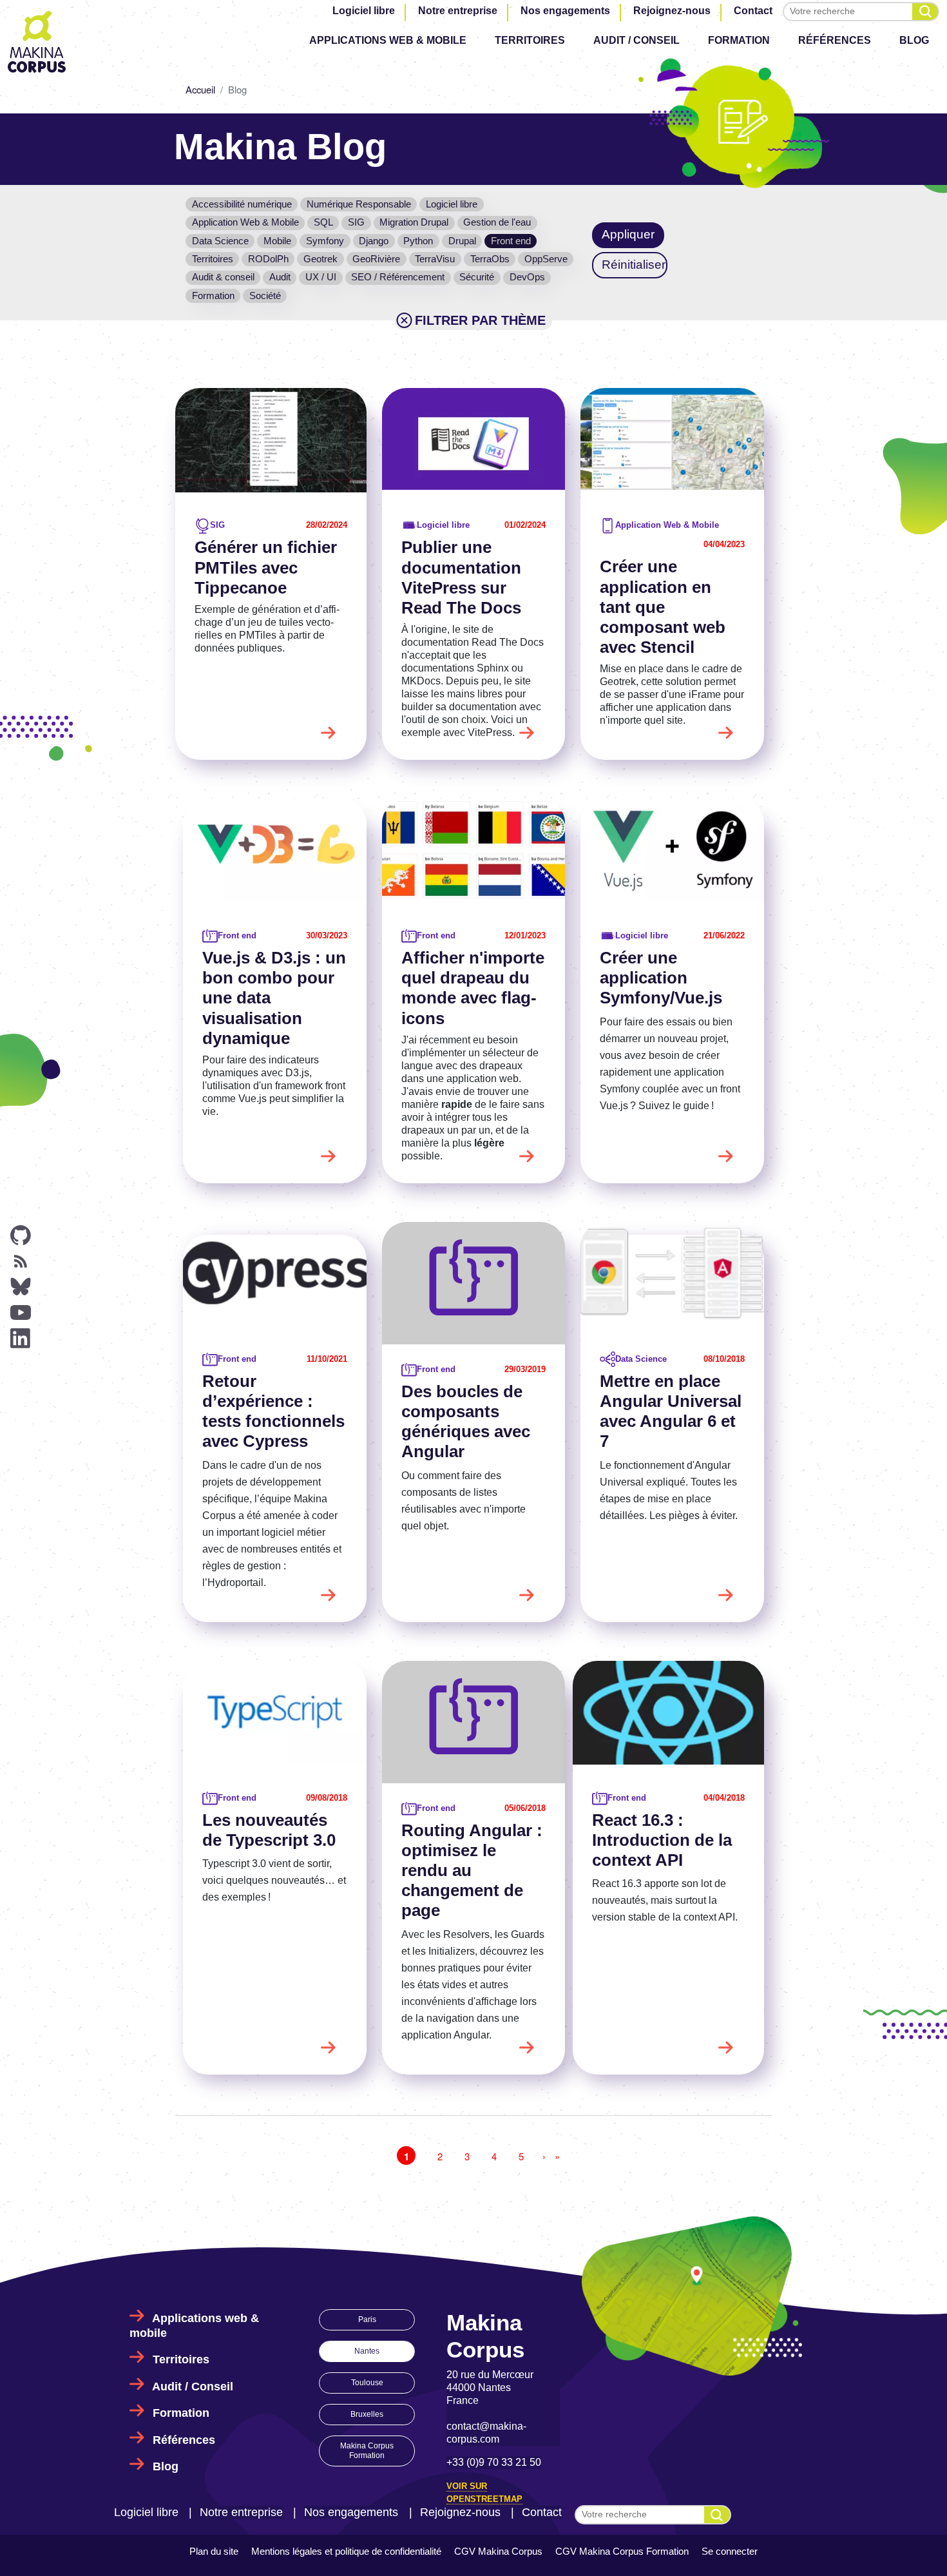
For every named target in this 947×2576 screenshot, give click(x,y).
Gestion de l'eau (497, 222)
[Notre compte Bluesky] (21, 1287)
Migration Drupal (414, 222)
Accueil (200, 89)
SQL (323, 222)
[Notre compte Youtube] (21, 1313)
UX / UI (321, 277)
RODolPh (268, 259)
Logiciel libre (364, 11)
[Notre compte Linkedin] (21, 1339)
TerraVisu (435, 259)
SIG (356, 222)
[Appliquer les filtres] (925, 12)
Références (835, 40)
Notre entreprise (458, 11)
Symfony (325, 241)
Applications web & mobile (388, 40)
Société (265, 295)
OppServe (546, 259)
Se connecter (730, 2551)
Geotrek (320, 259)
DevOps (527, 277)
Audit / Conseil (636, 40)
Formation (739, 40)
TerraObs (490, 259)
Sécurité (477, 277)
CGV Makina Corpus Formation (622, 2551)
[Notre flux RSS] (21, 1261)
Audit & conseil (223, 277)
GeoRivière (376, 259)
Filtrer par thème (480, 320)
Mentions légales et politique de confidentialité (346, 2551)
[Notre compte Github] (21, 1235)
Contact (753, 11)
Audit (280, 277)
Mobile (277, 241)
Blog (914, 40)
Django (374, 241)
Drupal (462, 241)
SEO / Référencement (398, 277)
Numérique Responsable (359, 204)
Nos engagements (565, 11)
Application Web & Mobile (245, 222)
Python (418, 241)
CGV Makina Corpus (498, 2551)
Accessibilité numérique (242, 204)
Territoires (530, 40)
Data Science (220, 241)
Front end (511, 241)
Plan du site (214, 2551)
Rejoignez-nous (672, 11)
